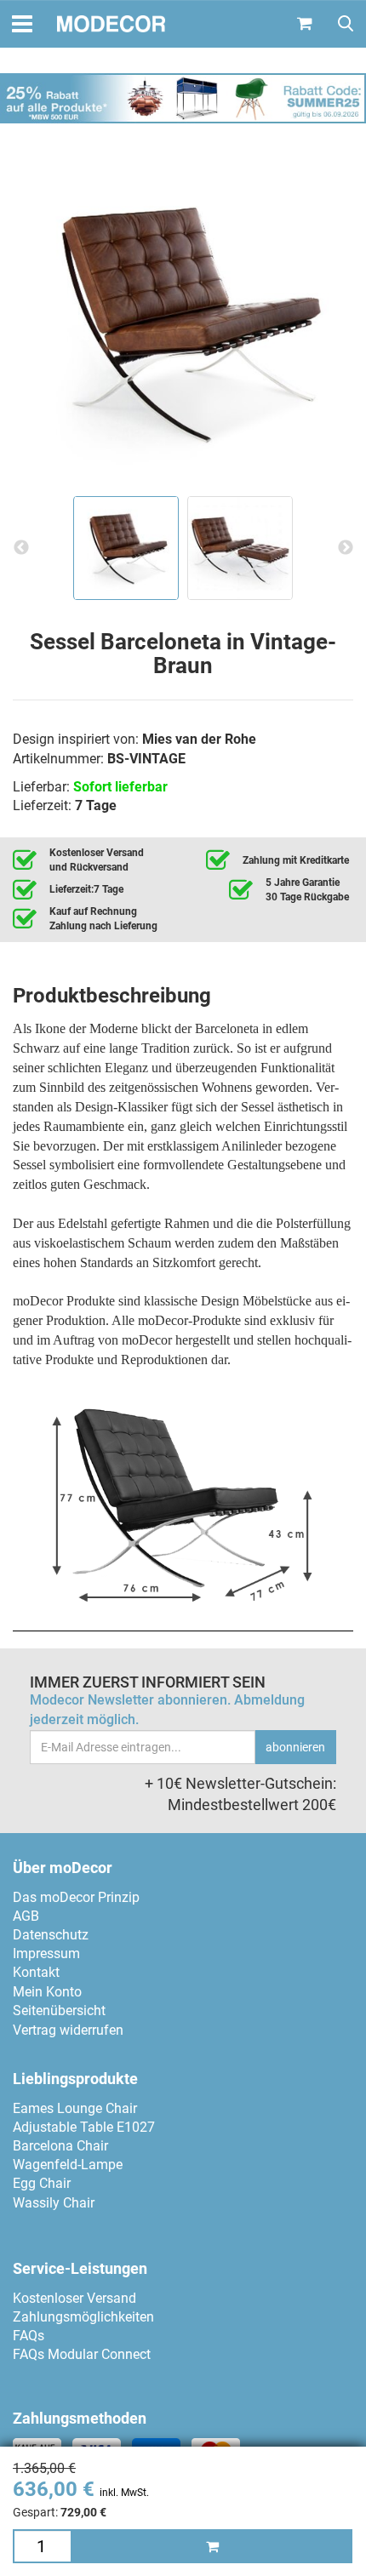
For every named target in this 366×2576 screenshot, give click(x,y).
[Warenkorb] (305, 24)
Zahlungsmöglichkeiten (83, 2317)
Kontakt (36, 1972)
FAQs (29, 2336)
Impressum (46, 1953)
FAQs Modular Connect (82, 2354)
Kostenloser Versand (74, 2298)
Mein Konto (47, 1992)
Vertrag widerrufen (68, 2030)
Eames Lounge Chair (75, 2108)
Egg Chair (42, 2183)
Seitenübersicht (59, 2011)
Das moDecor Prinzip (76, 1897)
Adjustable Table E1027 (84, 2127)
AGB (26, 1916)
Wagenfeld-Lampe (68, 2165)
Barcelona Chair (60, 2146)
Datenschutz (51, 1935)
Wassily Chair (54, 2203)
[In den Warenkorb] (212, 2546)
